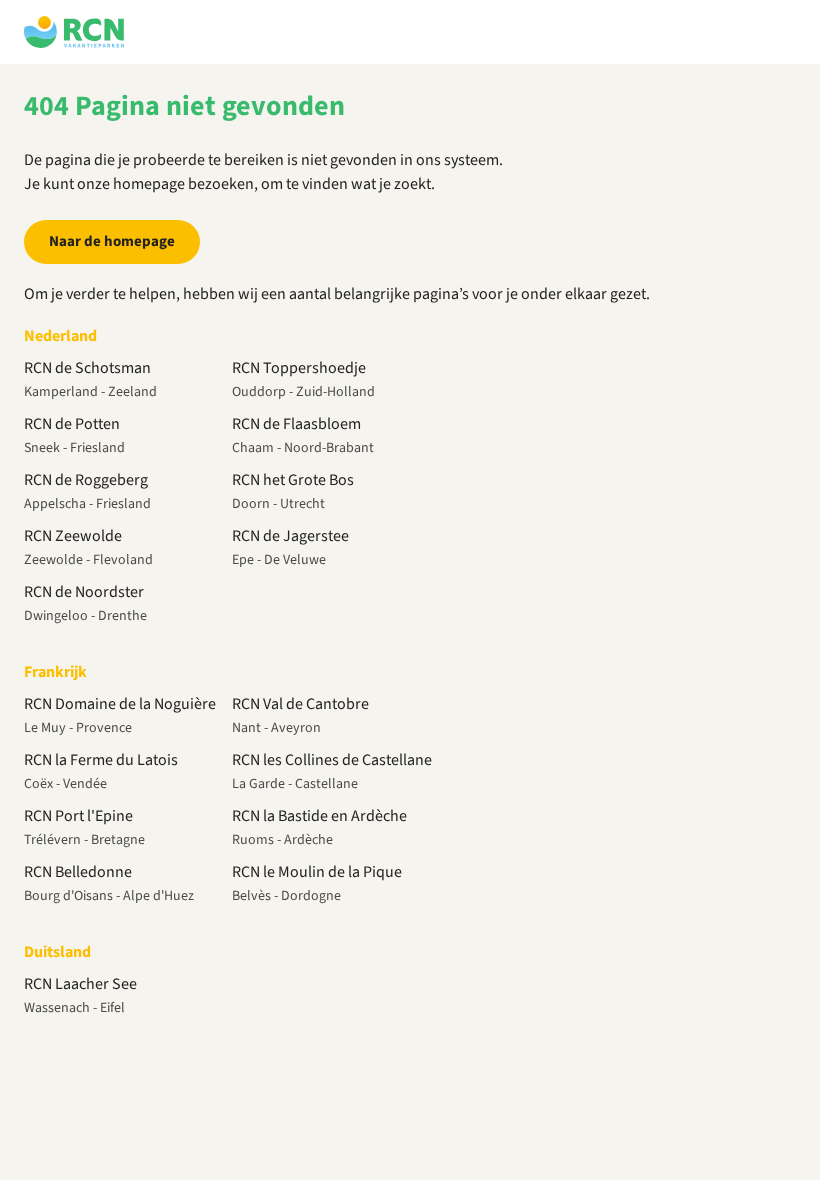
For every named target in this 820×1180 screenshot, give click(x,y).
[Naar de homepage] (74, 32)
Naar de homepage (112, 241)
